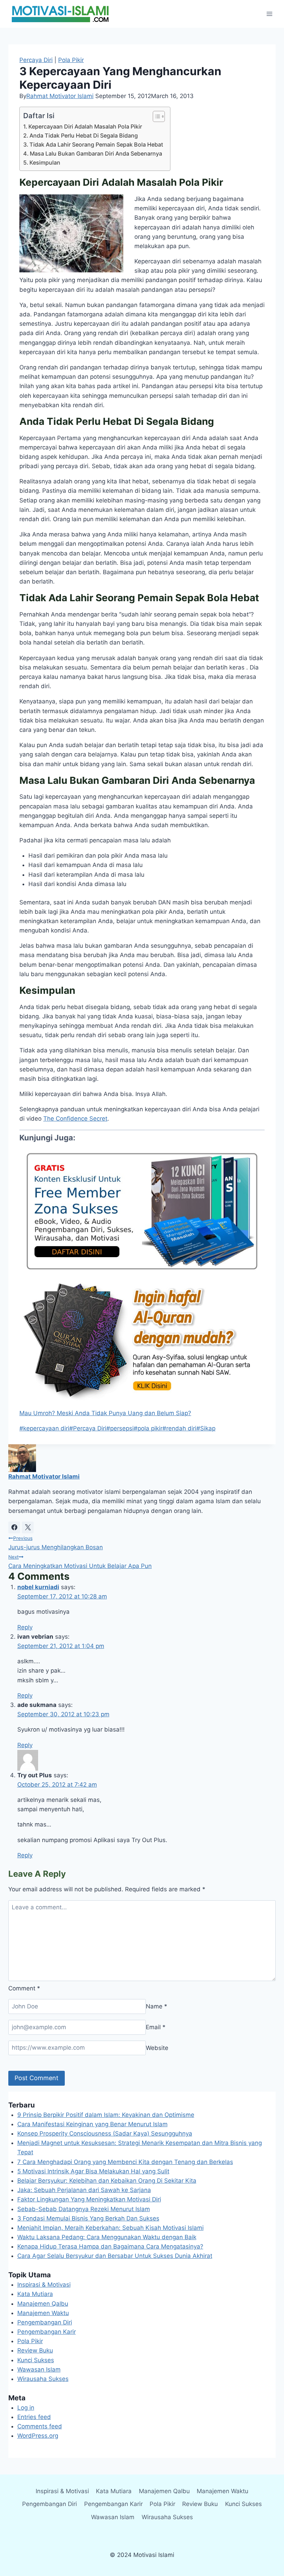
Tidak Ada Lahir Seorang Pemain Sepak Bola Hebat (96, 144)
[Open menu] (269, 14)
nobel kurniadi (38, 1587)
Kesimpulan (45, 163)
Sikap (206, 1428)
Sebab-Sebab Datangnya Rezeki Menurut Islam (84, 2209)
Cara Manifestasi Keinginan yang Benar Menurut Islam (92, 2124)
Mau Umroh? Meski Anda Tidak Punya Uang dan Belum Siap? (105, 1413)
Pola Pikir (71, 60)
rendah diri (179, 1428)
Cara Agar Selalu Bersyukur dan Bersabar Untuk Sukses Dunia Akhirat (115, 2256)
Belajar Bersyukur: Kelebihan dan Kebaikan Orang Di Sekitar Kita (107, 2181)
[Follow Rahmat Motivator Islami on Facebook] (14, 1527)
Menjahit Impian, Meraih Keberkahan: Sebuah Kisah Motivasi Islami (110, 2228)
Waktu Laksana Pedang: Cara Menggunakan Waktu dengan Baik (107, 2237)
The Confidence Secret (75, 1119)
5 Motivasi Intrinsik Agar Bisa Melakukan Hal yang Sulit (93, 2171)
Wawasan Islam (39, 2369)
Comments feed (40, 2426)
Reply (25, 1627)
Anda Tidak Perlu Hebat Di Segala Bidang (84, 135)
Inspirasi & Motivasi (44, 2285)
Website (157, 2048)
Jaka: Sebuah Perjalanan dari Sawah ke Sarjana (84, 2190)
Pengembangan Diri (45, 2322)
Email (156, 2027)
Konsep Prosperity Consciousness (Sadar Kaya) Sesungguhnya (105, 2133)
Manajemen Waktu (43, 2313)
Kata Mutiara (35, 2294)
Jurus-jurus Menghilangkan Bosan (56, 1543)
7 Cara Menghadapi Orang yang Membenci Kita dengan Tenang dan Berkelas (125, 2162)
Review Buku (35, 2350)
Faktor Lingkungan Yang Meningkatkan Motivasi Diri (89, 2199)
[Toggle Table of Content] (155, 116)
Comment (24, 1988)
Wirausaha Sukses (43, 2379)
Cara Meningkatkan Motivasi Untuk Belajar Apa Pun (80, 1562)
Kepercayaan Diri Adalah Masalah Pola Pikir (85, 126)
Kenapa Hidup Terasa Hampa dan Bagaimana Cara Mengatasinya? (110, 2246)
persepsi (120, 1428)
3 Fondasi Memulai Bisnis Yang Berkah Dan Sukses (88, 2218)
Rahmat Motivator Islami (60, 96)
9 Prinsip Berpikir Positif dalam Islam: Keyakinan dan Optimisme (106, 2115)
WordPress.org (38, 2436)
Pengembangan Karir (47, 2332)
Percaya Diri (36, 60)
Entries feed (34, 2417)
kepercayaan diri (44, 1428)
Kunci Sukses (36, 2360)
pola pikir (148, 1428)
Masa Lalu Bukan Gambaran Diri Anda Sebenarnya (96, 154)
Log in (26, 2408)
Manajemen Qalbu (43, 2304)
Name (157, 2006)
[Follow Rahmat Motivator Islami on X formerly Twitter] (28, 1527)
